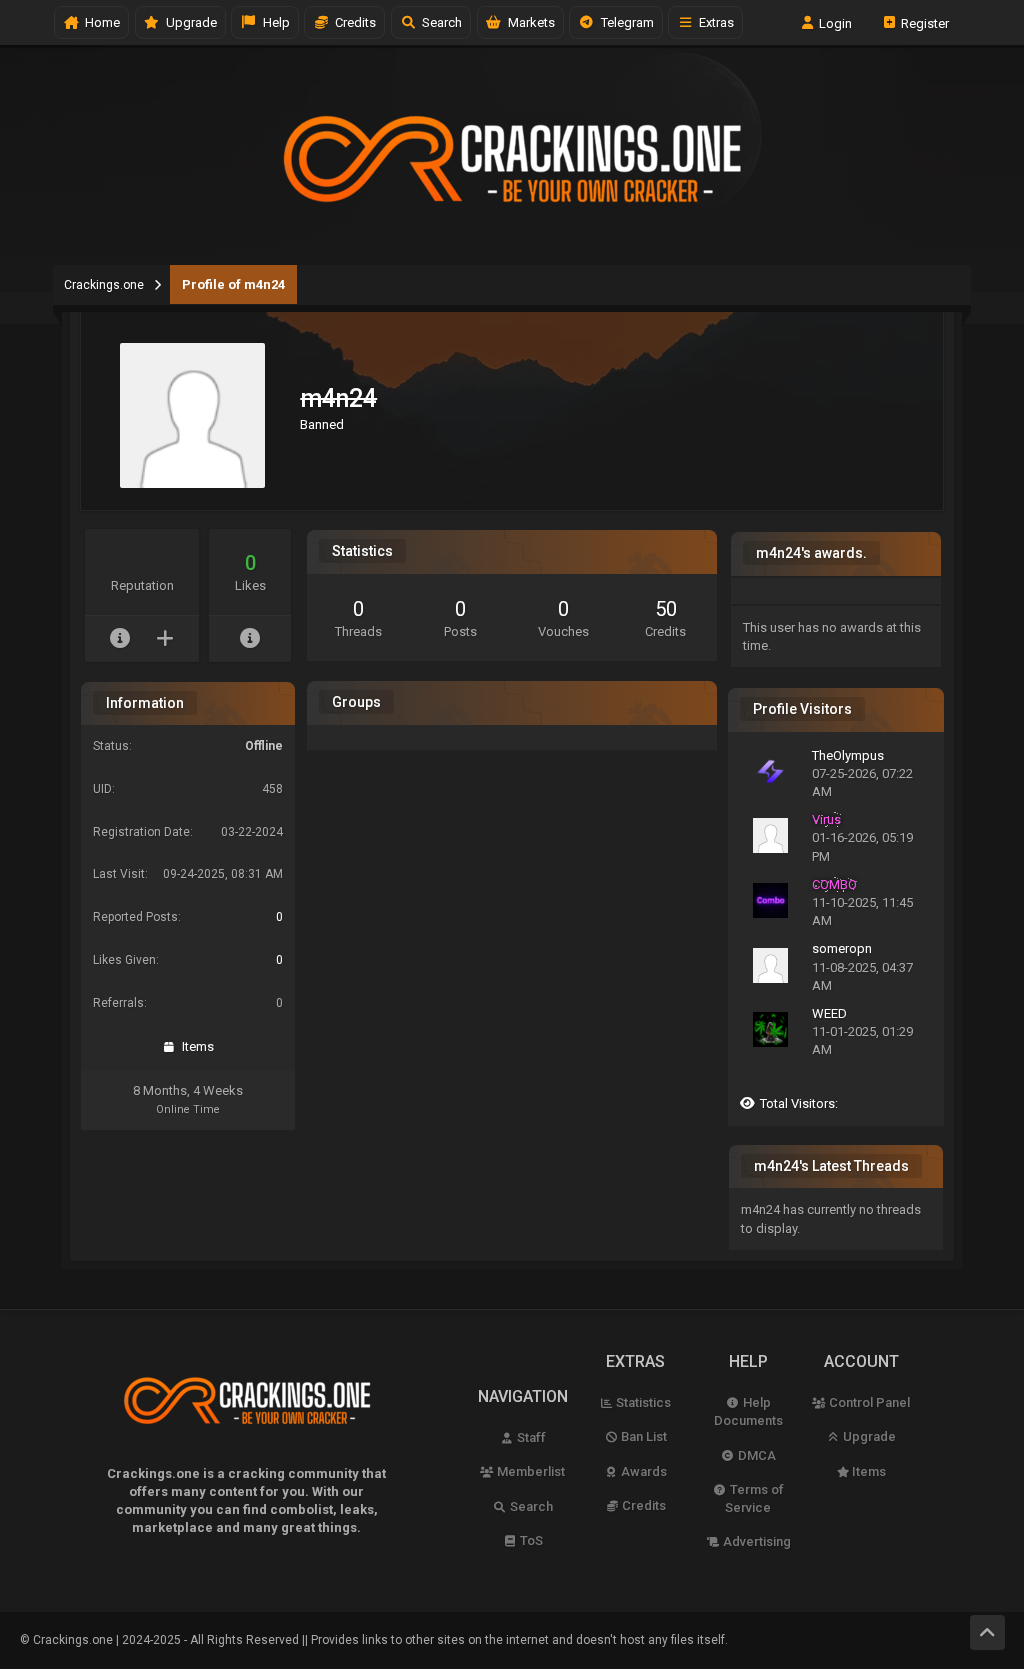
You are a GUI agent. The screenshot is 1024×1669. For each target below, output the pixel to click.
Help (273, 22)
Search (439, 22)
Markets (528, 22)
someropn (842, 948)
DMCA (755, 1455)
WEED (829, 1013)
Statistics (642, 1402)
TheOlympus (848, 755)
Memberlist (529, 1471)
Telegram (624, 22)
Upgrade (868, 1436)
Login (834, 22)
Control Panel (868, 1402)
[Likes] (250, 639)
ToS (530, 1540)
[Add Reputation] (164, 639)
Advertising (755, 1541)
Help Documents (748, 1411)
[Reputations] (119, 639)
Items (195, 1046)
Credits (352, 22)
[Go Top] (987, 1632)
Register (923, 22)
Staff (530, 1437)
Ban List (642, 1436)
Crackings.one (104, 285)
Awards (642, 1471)
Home (99, 22)
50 (666, 609)
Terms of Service (754, 1498)
